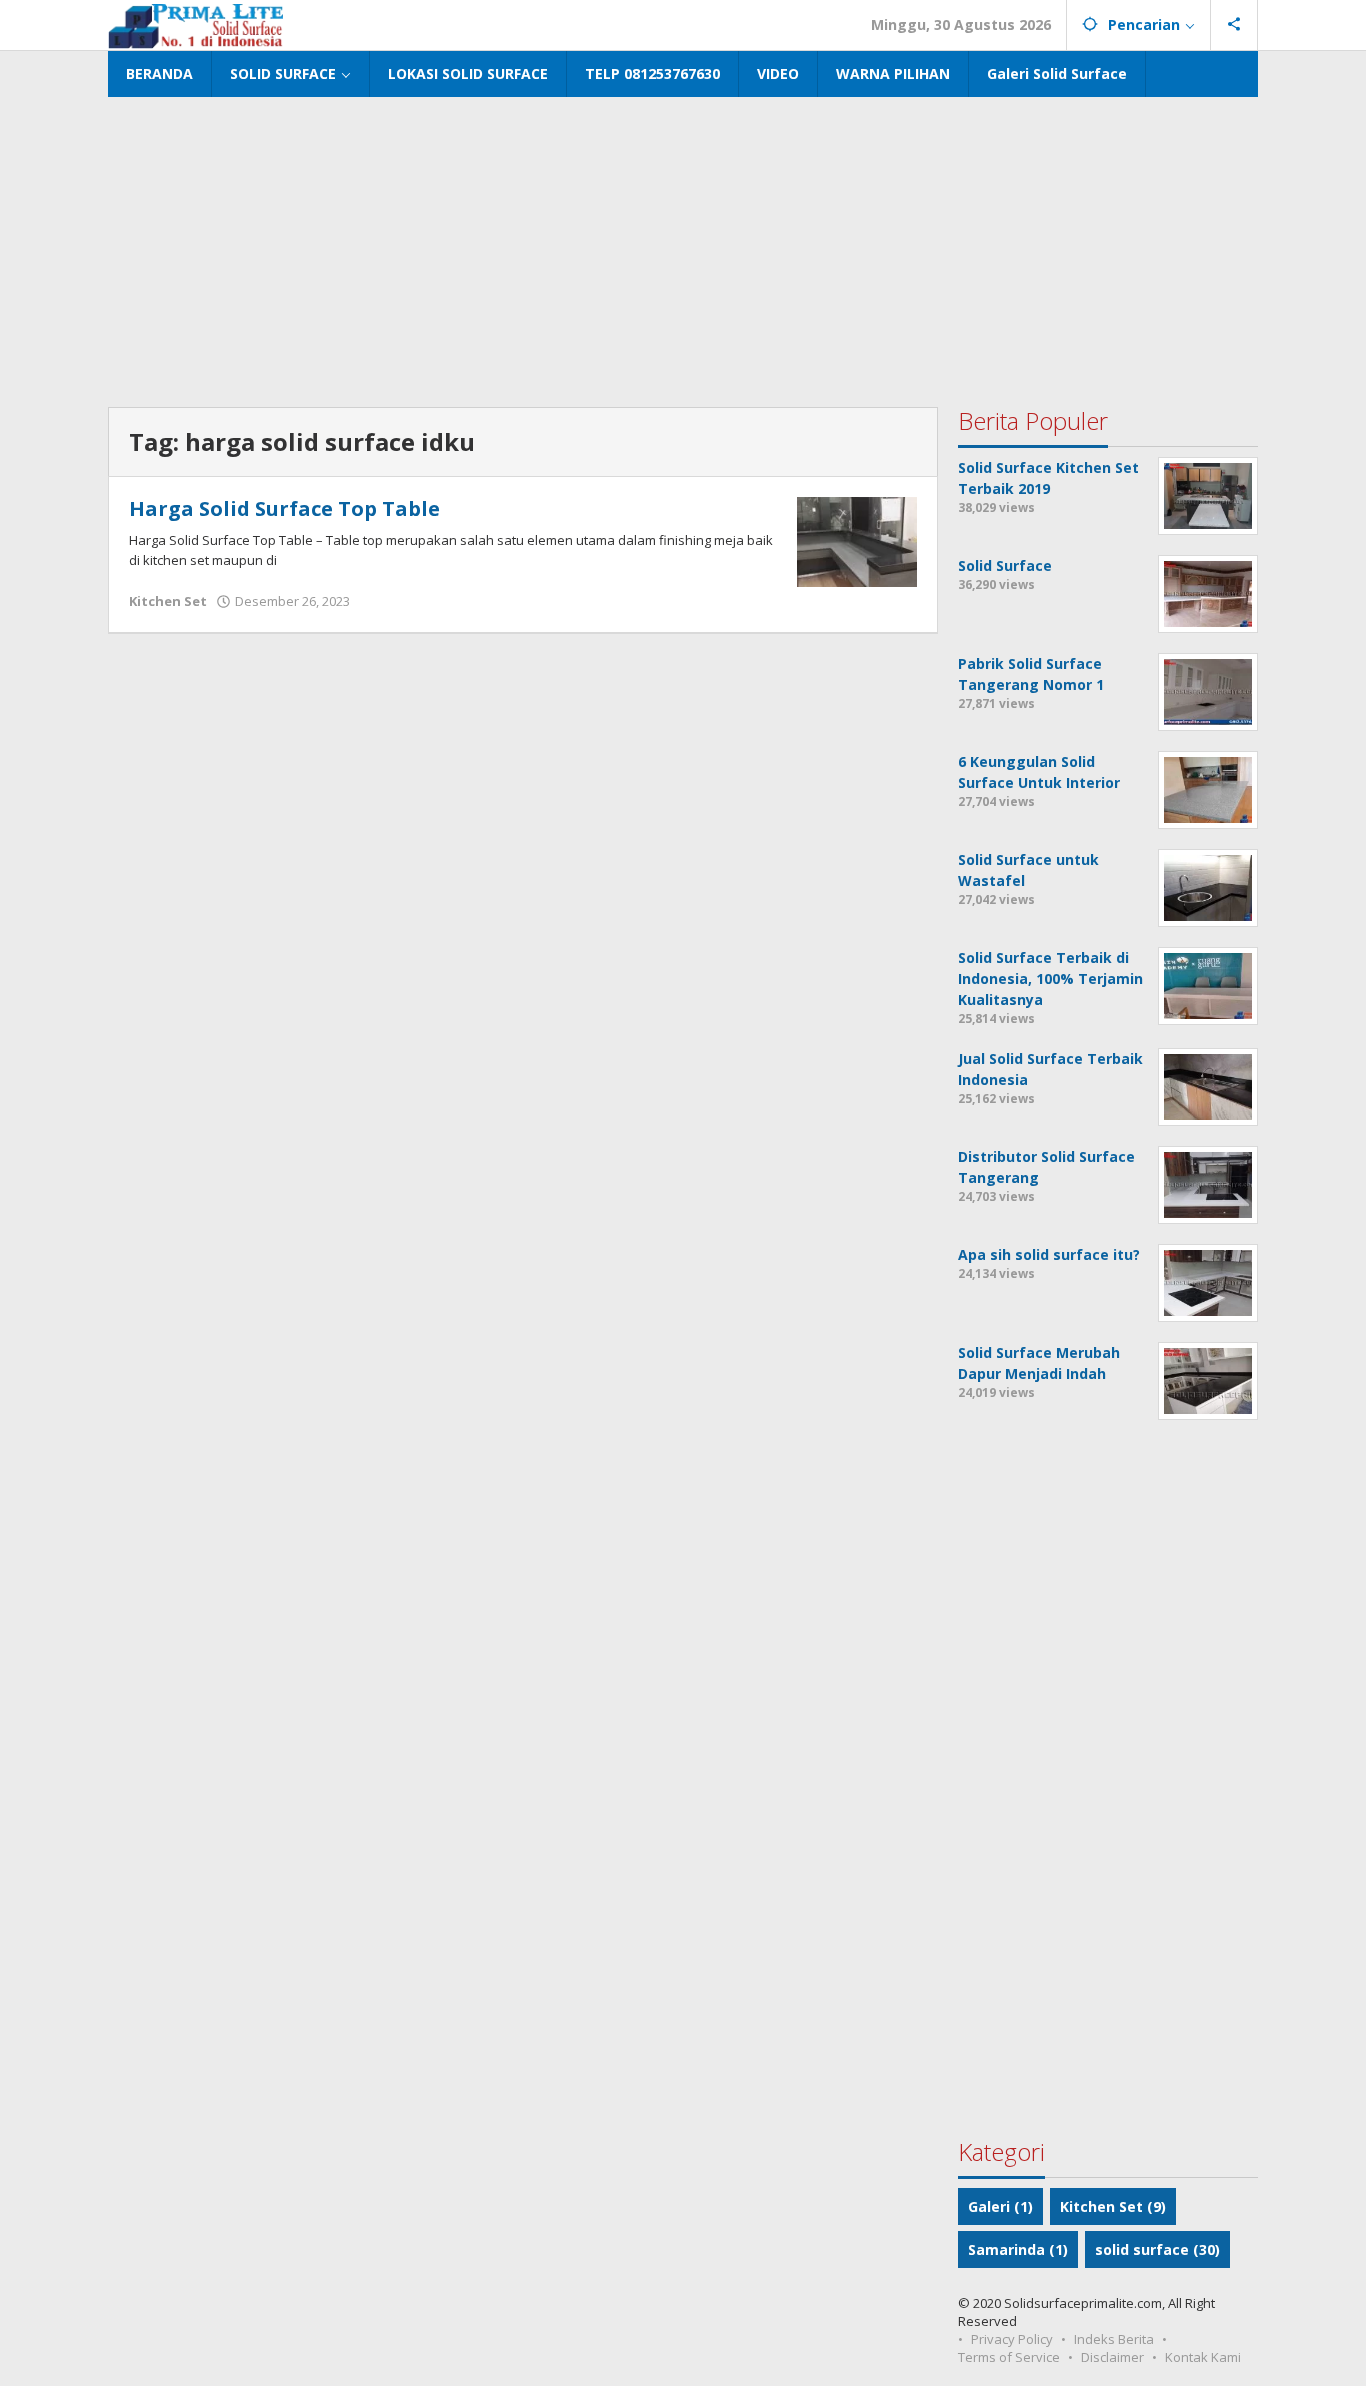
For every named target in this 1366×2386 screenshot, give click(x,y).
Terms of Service (1009, 2357)
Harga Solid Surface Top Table (284, 508)
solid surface (1157, 2249)
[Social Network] (1234, 25)
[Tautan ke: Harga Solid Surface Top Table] (857, 540)
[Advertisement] (683, 247)
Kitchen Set (168, 601)
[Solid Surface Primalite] (195, 24)
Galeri (1000, 2206)
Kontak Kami (1203, 2357)
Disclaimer (1112, 2357)
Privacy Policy (1012, 2339)
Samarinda (1018, 2249)
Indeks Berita (1114, 2339)
